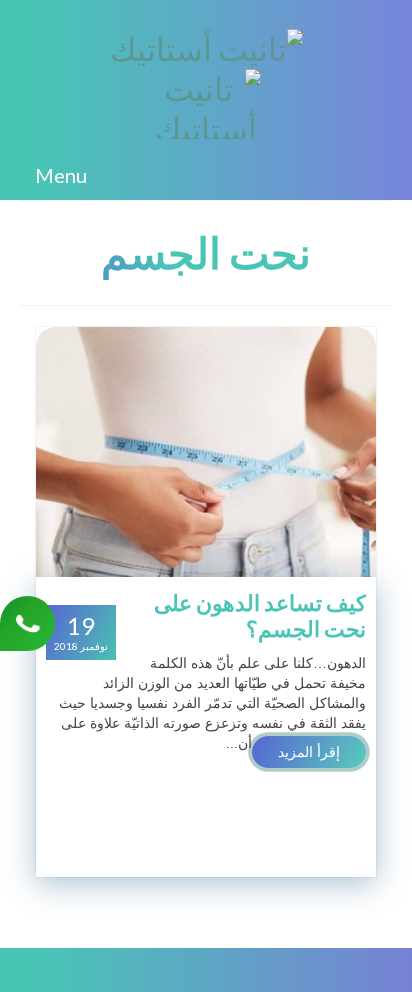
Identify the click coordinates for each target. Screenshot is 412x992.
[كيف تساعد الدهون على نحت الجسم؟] (206, 451)
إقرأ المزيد (309, 752)
